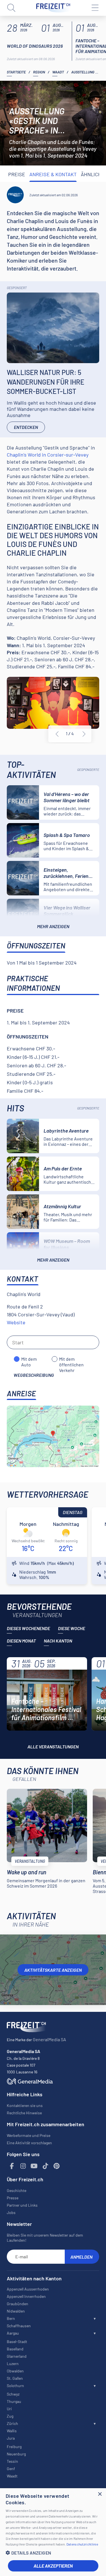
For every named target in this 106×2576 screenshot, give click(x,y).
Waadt (58, 72)
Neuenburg (16, 2454)
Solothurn (15, 2386)
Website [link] (16, 1322)
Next (84, 734)
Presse (13, 2198)
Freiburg (14, 2447)
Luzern (13, 2364)
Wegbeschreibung (34, 1375)
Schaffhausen (19, 2326)
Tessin (12, 2461)
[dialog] (53, 2532)
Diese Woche (72, 1628)
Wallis (12, 2431)
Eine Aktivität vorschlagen (29, 2143)
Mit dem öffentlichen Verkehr (71, 1359)
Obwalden (15, 2371)
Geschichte (17, 2190)
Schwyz (13, 2394)
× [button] (100, 2494)
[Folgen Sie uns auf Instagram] (23, 2166)
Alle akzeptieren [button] (53, 2566)
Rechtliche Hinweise (24, 2113)
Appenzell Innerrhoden (26, 2296)
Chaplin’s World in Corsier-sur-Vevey (48, 455)
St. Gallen (15, 2378)
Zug (10, 2416)
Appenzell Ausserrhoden (28, 2289)
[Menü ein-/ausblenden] (95, 8)
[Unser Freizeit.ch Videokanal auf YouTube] (34, 2166)
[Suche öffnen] (11, 8)
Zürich (12, 2423)
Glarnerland (17, 2356)
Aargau (13, 2333)
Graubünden (18, 2304)
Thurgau (14, 2401)
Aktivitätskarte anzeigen (53, 1970)
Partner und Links (22, 2205)
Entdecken (26, 427)
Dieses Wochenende (28, 1628)
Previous (57, 734)
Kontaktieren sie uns (25, 2105)
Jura (11, 2438)
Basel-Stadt (17, 2341)
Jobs (11, 2212)
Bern (11, 2318)
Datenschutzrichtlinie (82, 2544)
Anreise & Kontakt (53, 174)
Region (39, 72)
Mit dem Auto (29, 1359)
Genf (11, 2469)
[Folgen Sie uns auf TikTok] (46, 2166)
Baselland (15, 2349)
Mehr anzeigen (53, 926)
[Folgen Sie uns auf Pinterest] (57, 2166)
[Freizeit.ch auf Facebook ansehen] (12, 2166)
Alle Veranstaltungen (53, 1747)
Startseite (16, 72)
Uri (9, 2409)
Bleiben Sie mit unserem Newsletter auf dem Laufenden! (45, 2238)
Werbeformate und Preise (29, 2135)
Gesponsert (17, 288)
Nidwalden (16, 2311)
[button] (53, 2553)
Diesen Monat (21, 1641)
